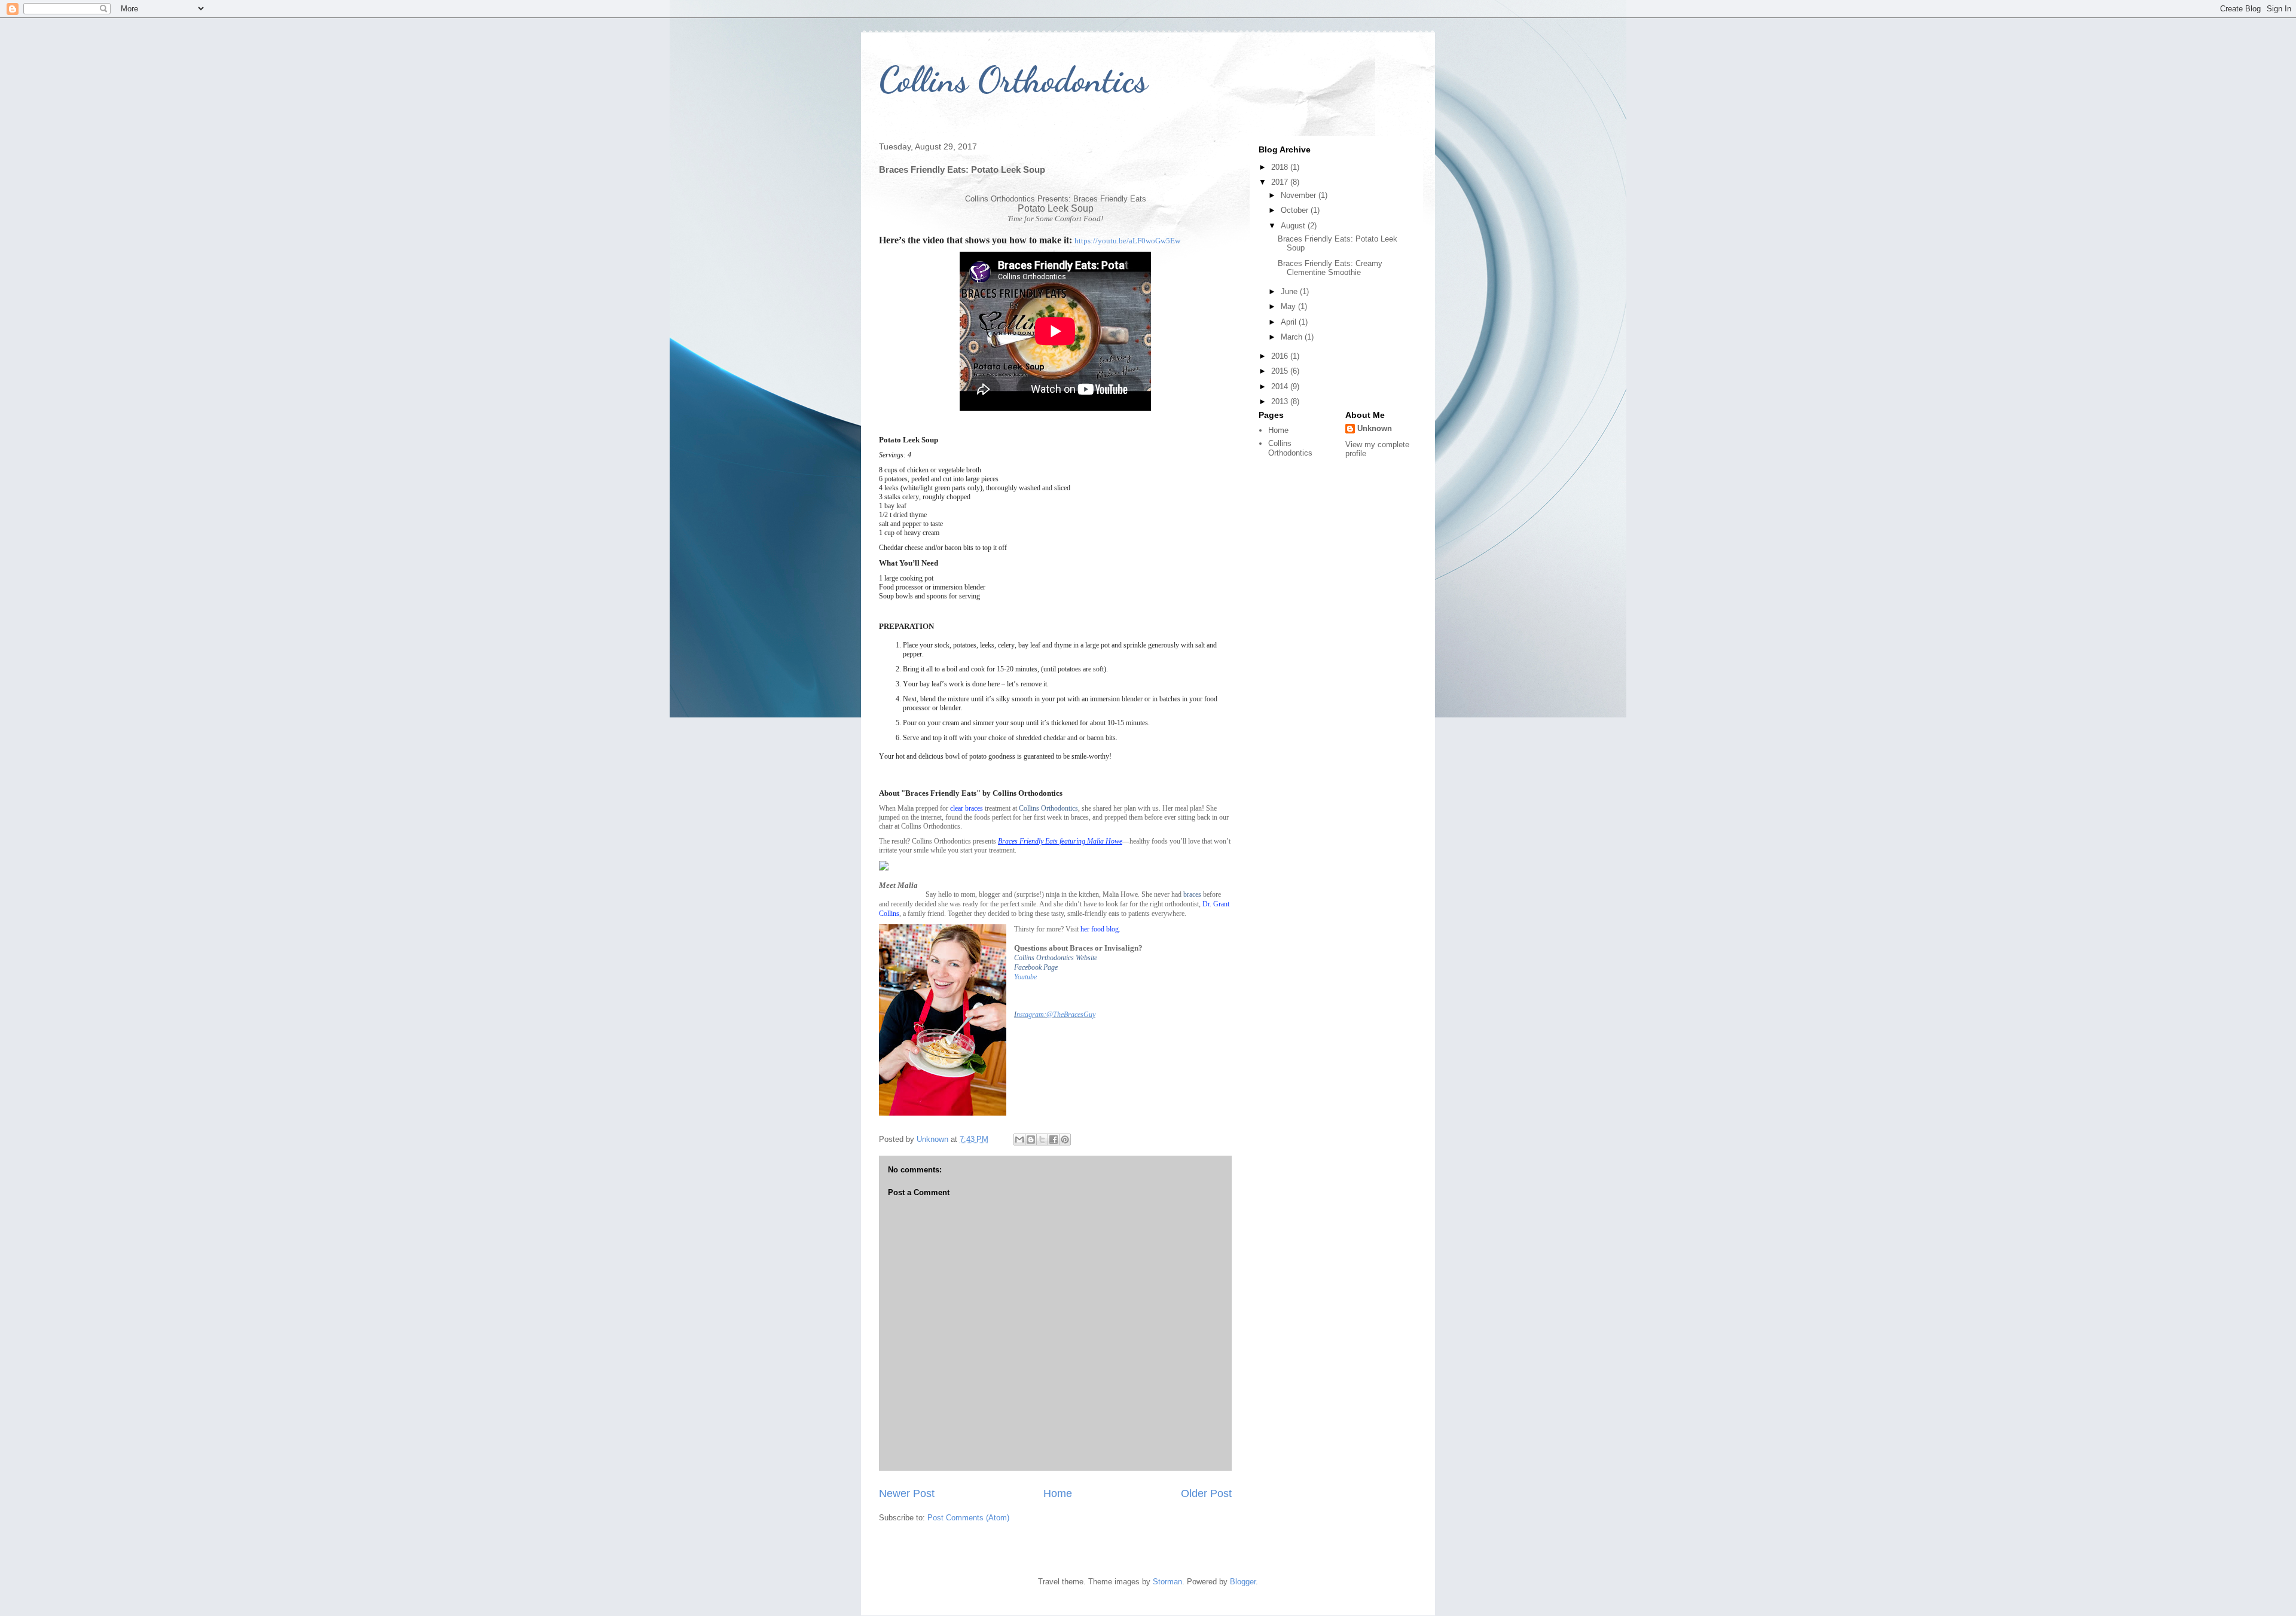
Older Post (1206, 1493)
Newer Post (907, 1493)
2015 (1281, 371)
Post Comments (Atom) (968, 1518)
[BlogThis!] (1031, 1140)
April (1290, 322)
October (1296, 210)
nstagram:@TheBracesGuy (1056, 1015)
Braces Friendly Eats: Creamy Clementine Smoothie (1330, 268)
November (1300, 195)
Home (1058, 1493)
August (1294, 226)
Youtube (1025, 977)
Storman (1167, 1582)
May (1289, 306)
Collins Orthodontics (1013, 80)
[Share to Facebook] (1054, 1140)
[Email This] (1019, 1140)
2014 (1281, 387)
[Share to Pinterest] (1065, 1140)
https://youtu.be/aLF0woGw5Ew (1127, 241)
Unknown (1375, 428)
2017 (1281, 182)
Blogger (1243, 1582)
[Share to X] (1042, 1140)
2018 (1281, 167)
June (1290, 291)
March (1293, 337)
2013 (1281, 401)
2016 (1281, 356)
